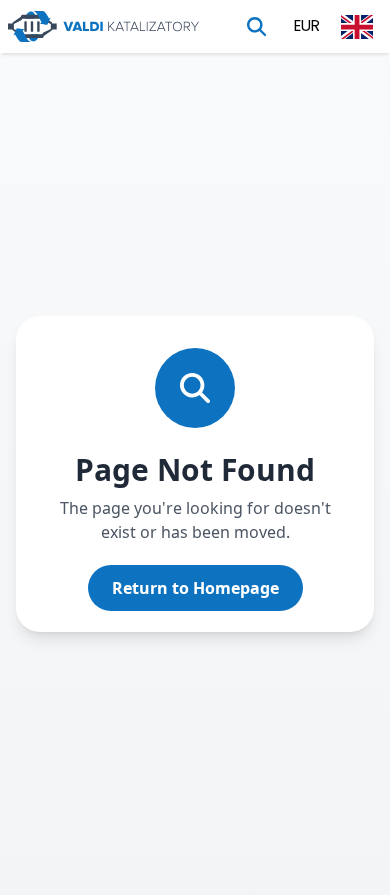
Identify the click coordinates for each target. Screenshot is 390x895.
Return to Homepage (195, 588)
